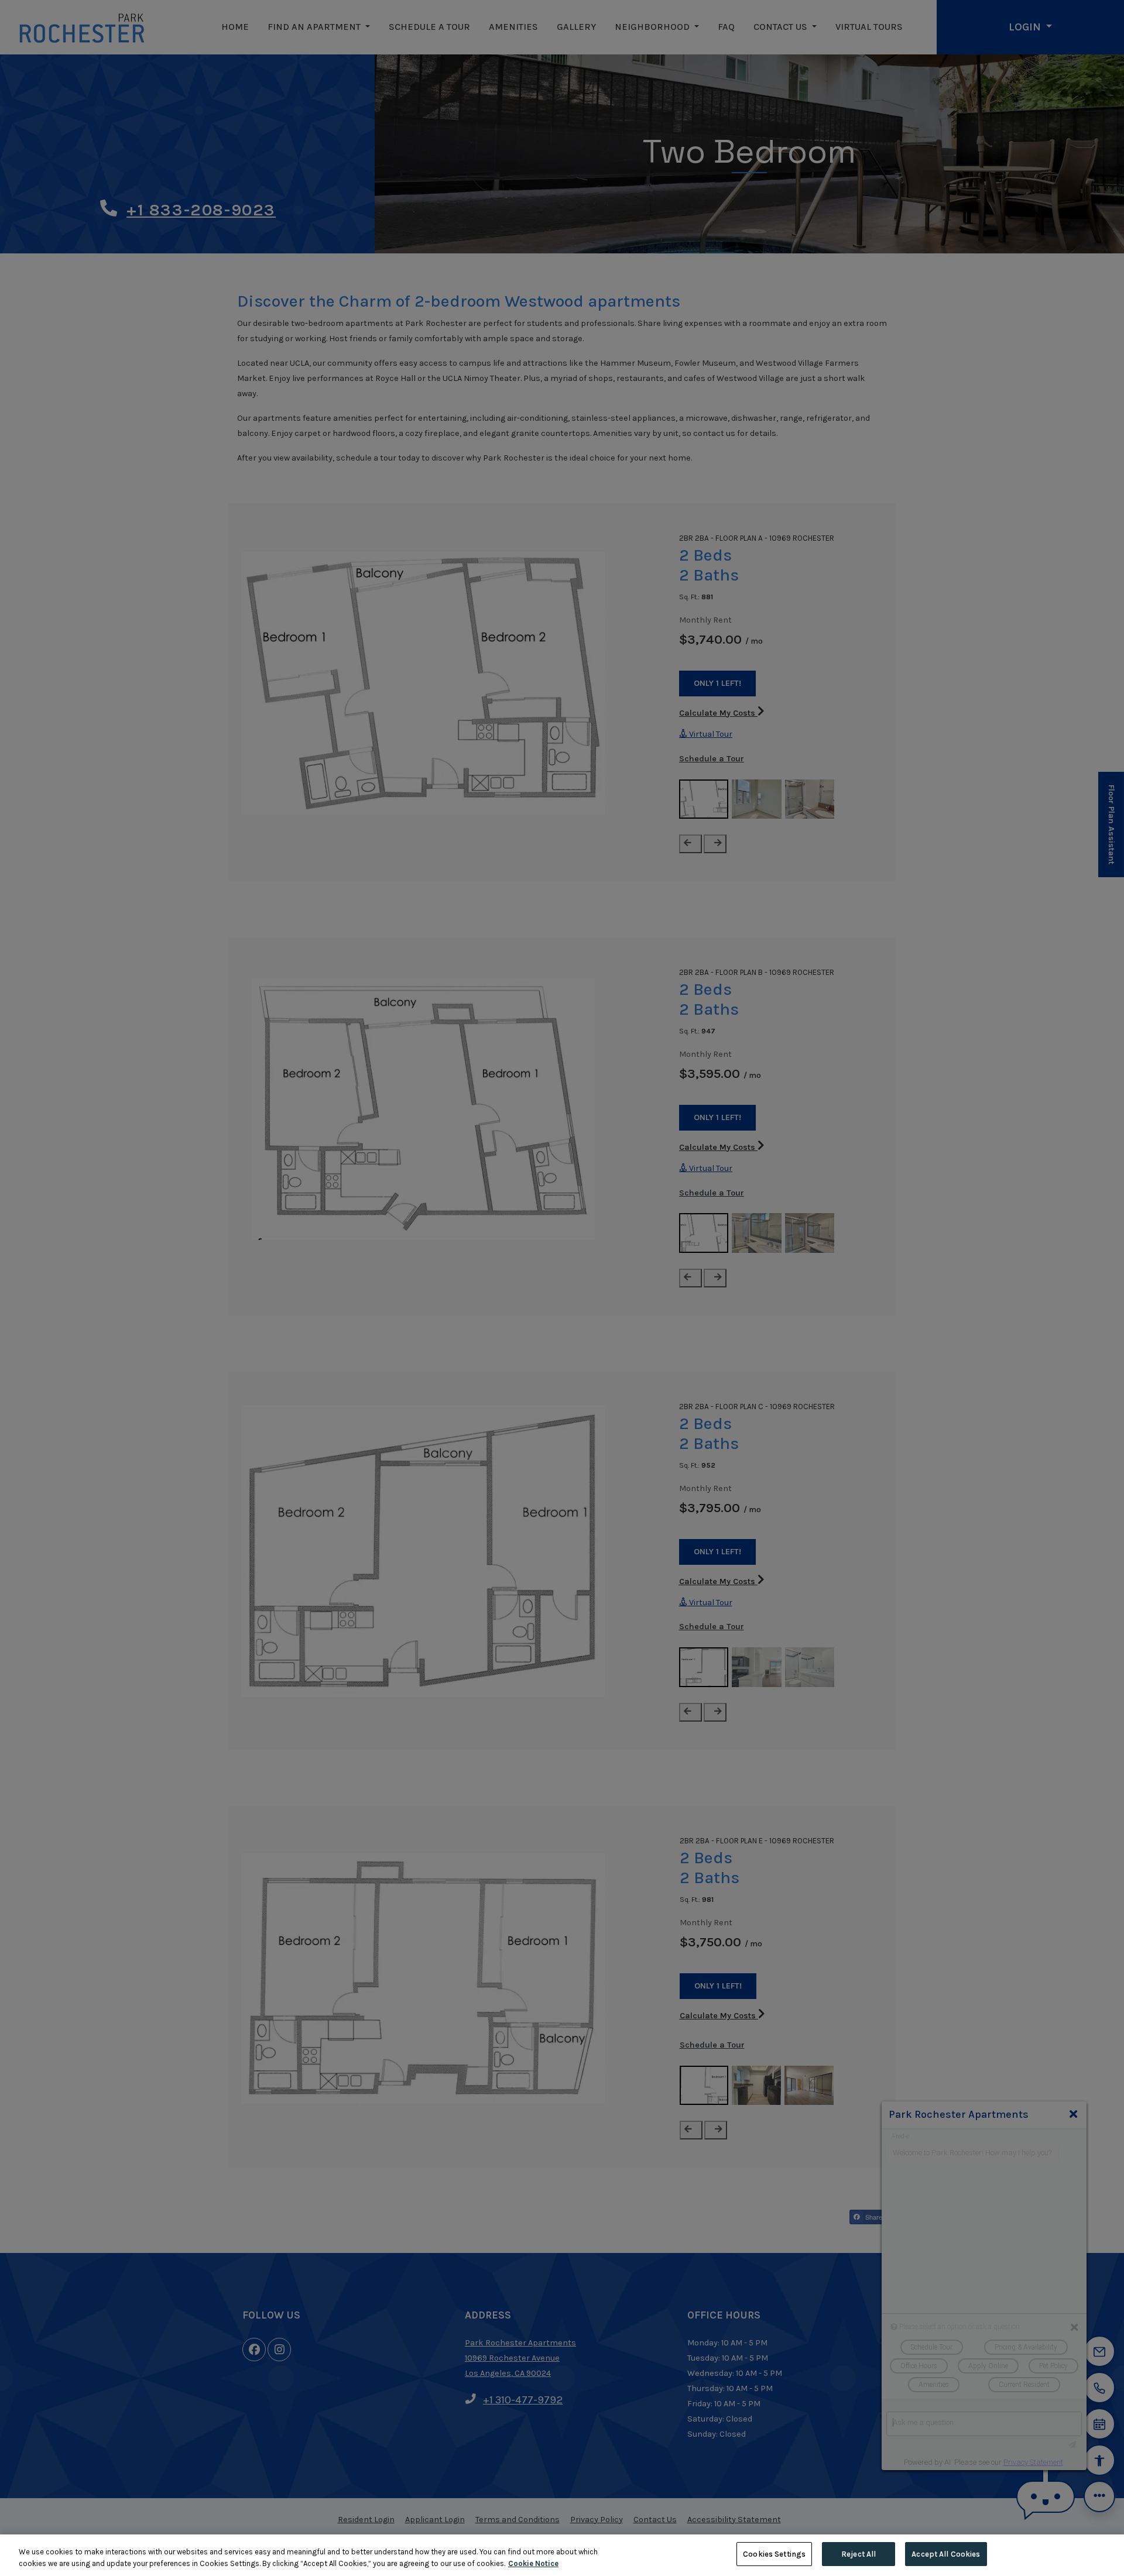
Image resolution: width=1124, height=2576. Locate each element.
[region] (562, 2555)
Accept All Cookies (946, 2554)
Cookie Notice (533, 2563)
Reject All (859, 2554)
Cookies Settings (774, 2554)
